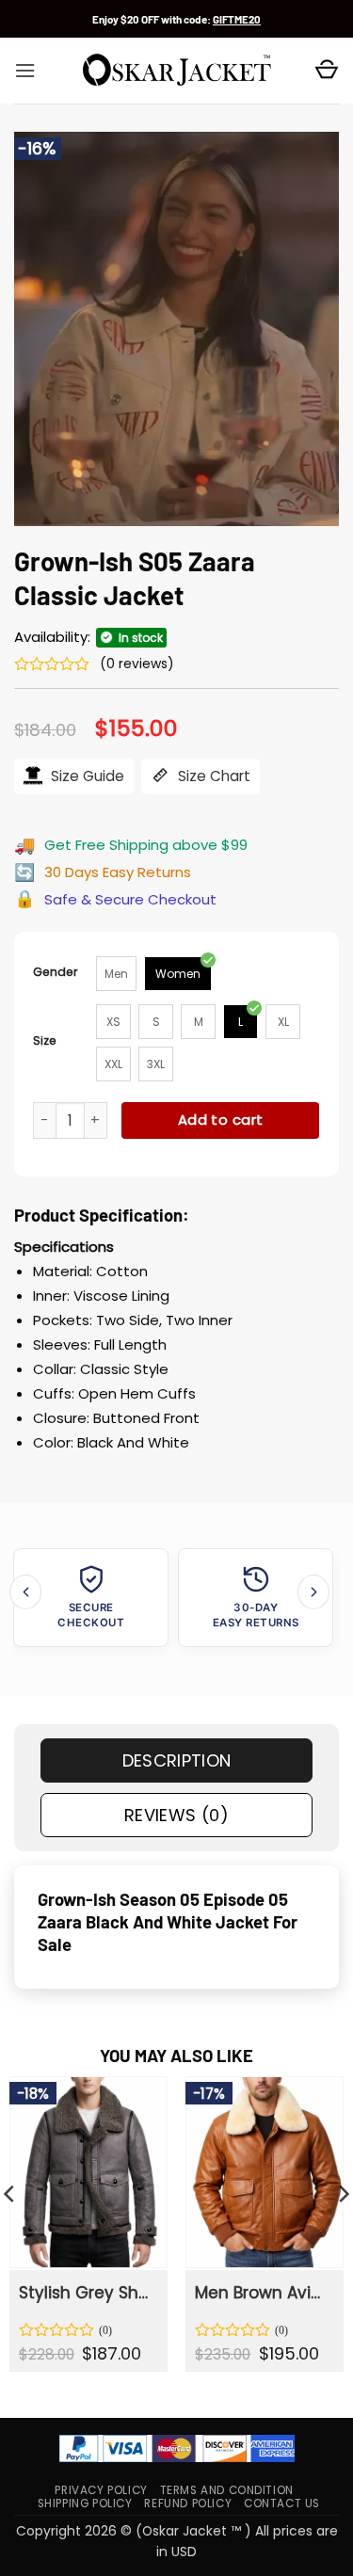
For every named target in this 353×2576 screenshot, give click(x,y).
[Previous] (25, 1592)
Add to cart (221, 1120)
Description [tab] (177, 1760)
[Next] (313, 1592)
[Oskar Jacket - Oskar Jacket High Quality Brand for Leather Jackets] (177, 71)
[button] (25, 71)
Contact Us (282, 2504)
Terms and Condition (227, 2490)
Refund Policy (188, 2504)
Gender (56, 972)
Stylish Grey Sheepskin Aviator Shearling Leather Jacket (87, 2293)
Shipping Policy (85, 2504)
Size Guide (86, 776)
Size (45, 1040)
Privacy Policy (101, 2490)
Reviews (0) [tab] (176, 1815)
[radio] (116, 974)
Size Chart (212, 776)
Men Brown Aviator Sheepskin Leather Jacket (263, 2293)
